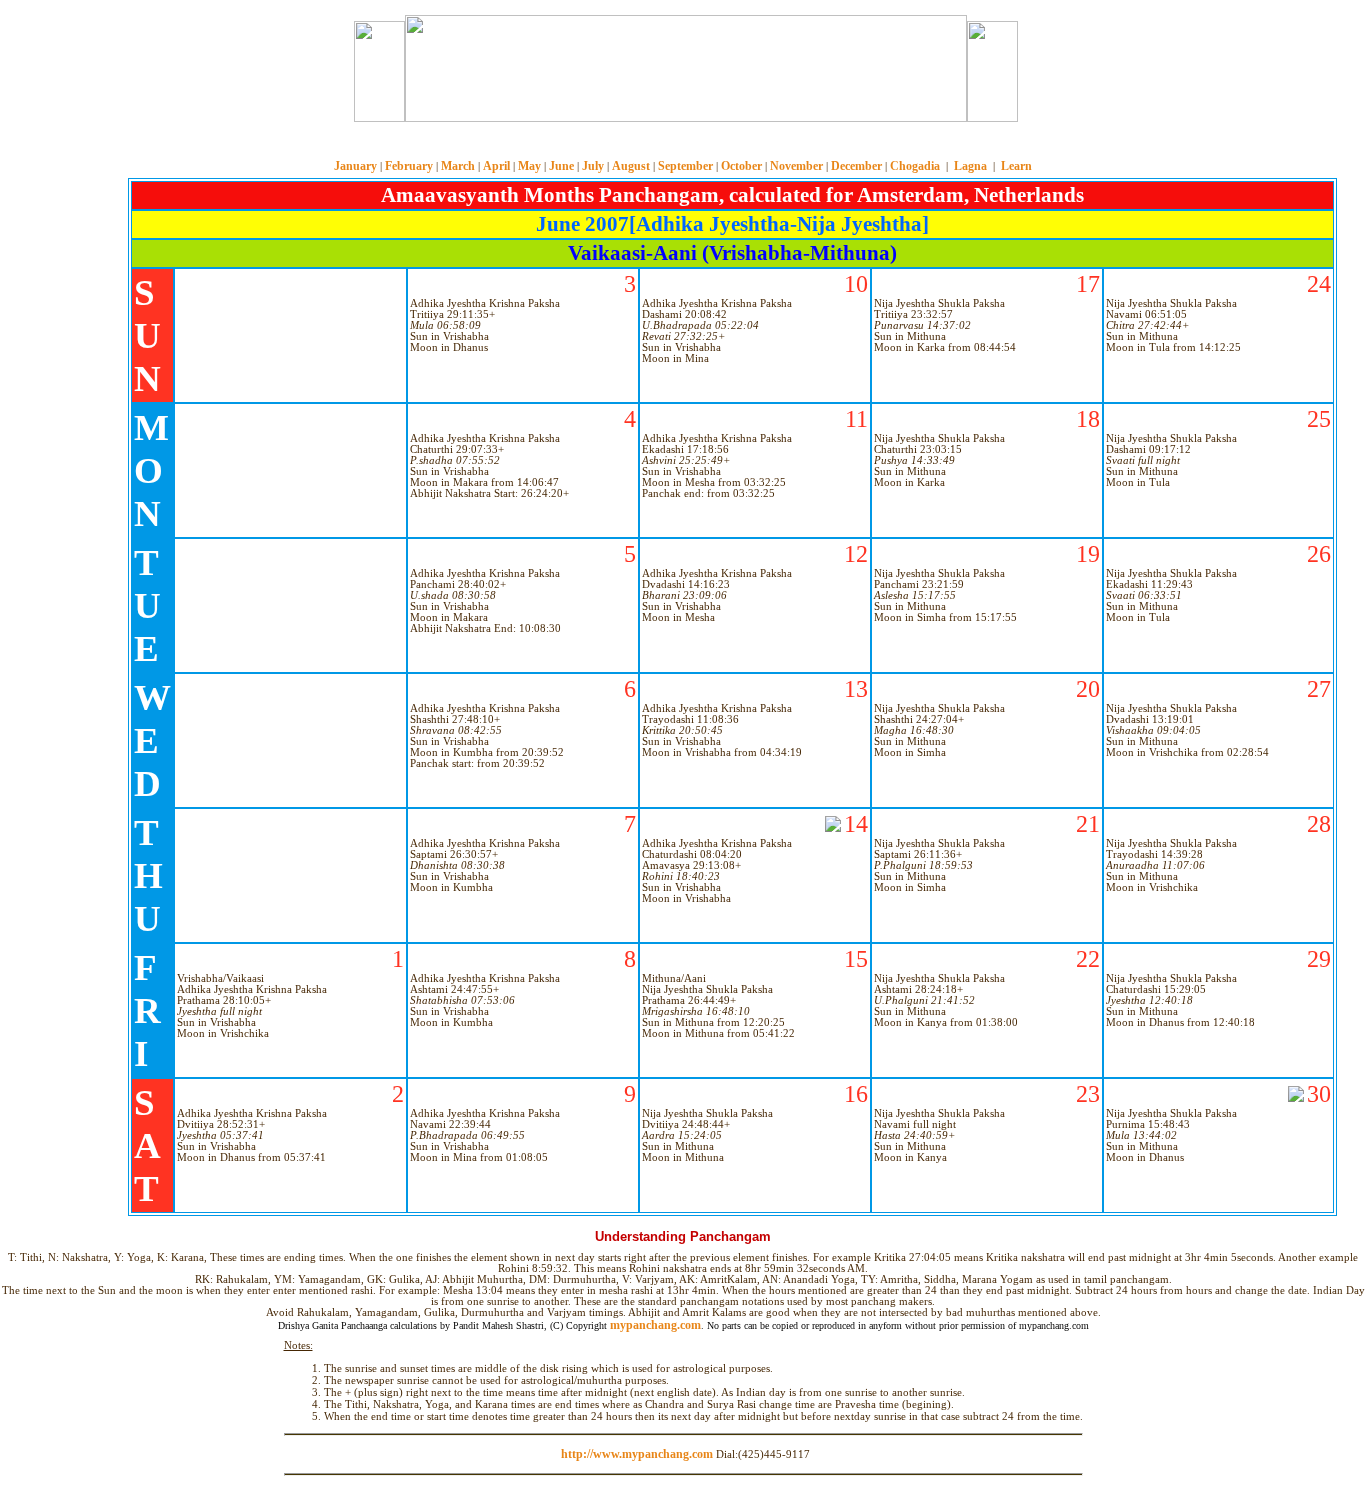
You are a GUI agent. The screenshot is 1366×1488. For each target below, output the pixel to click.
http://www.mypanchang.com (637, 1454)
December (856, 166)
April (496, 166)
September (685, 166)
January (355, 166)
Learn (1016, 166)
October (741, 166)
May (529, 166)
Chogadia (915, 166)
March (458, 166)
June (561, 166)
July (593, 166)
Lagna (970, 166)
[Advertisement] (280, 68)
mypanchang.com (683, 144)
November (796, 166)
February (409, 166)
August (631, 166)
